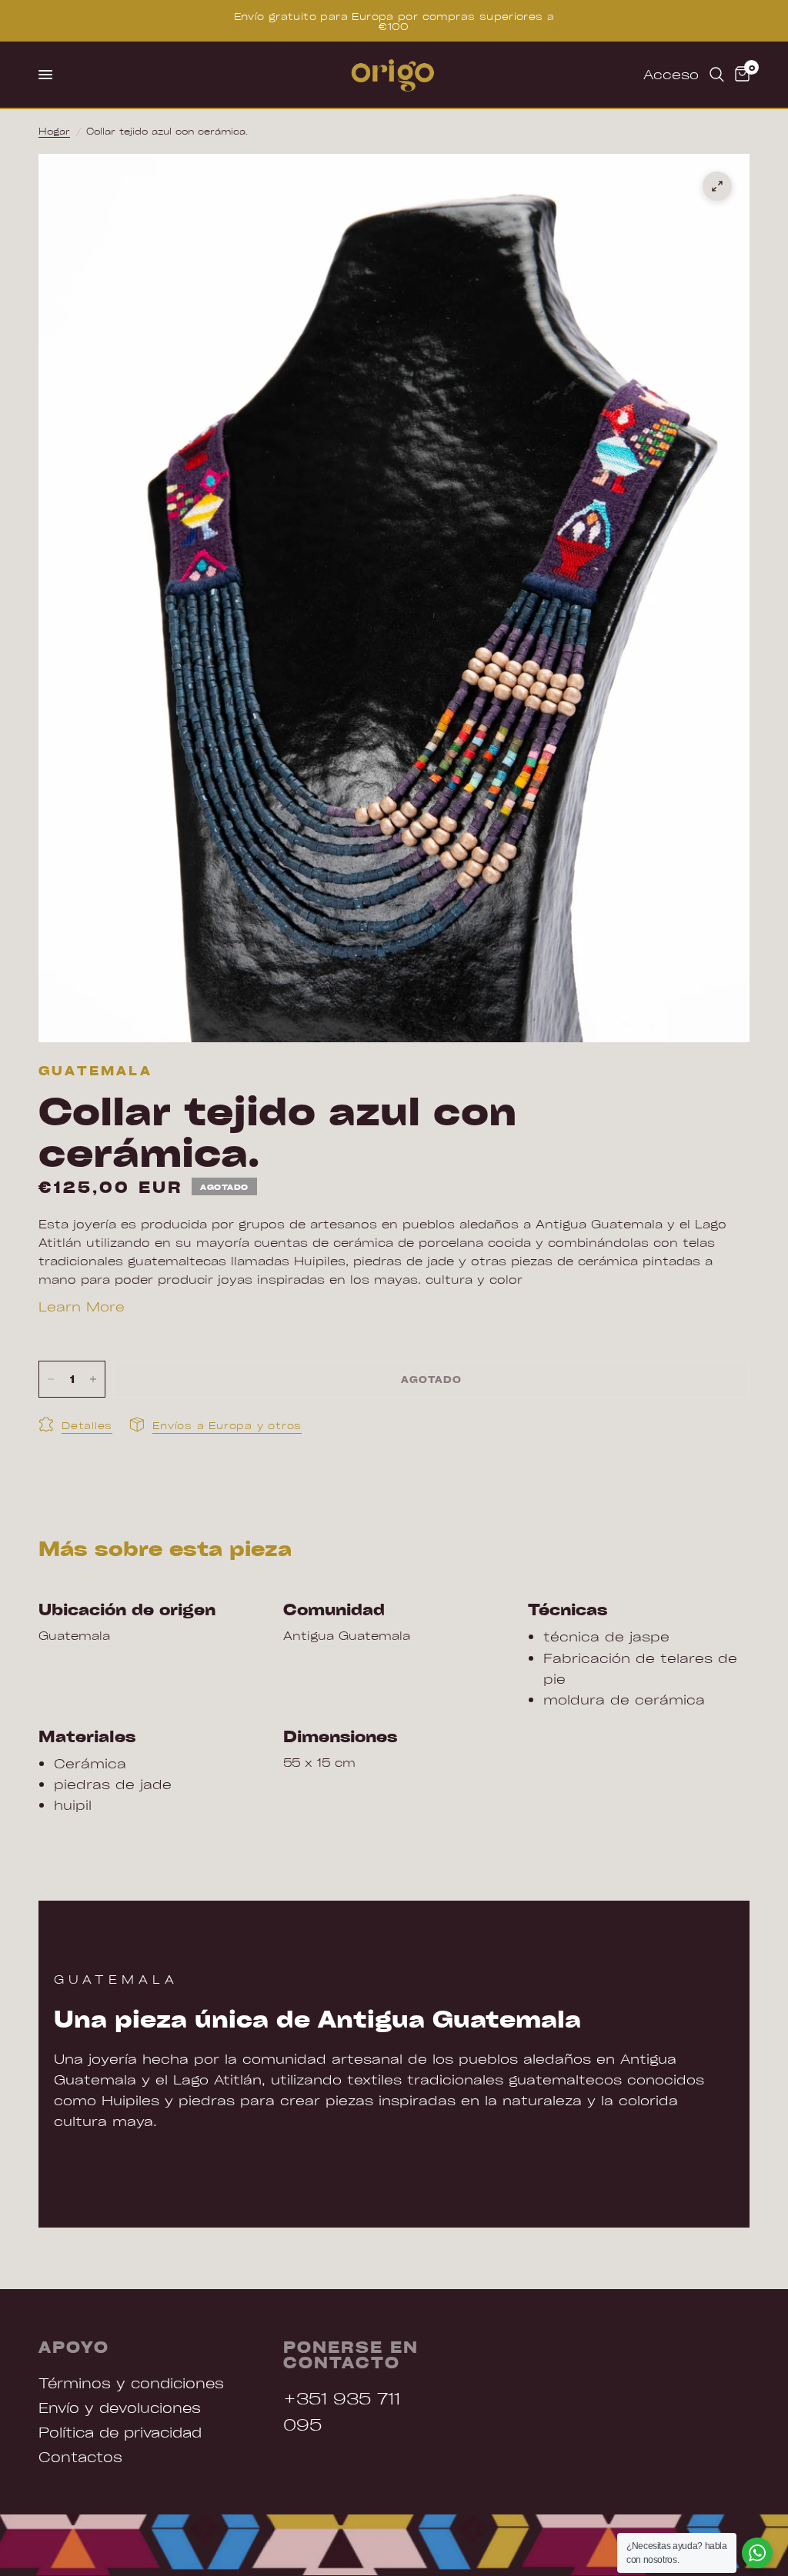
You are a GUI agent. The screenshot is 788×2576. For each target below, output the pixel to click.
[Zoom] (717, 186)
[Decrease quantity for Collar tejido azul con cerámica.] (51, 1379)
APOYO (74, 2347)
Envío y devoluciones (120, 2407)
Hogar (54, 131)
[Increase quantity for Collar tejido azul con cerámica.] (93, 1379)
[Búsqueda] (717, 75)
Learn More (82, 1306)
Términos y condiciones (131, 2383)
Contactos (80, 2456)
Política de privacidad (120, 2432)
